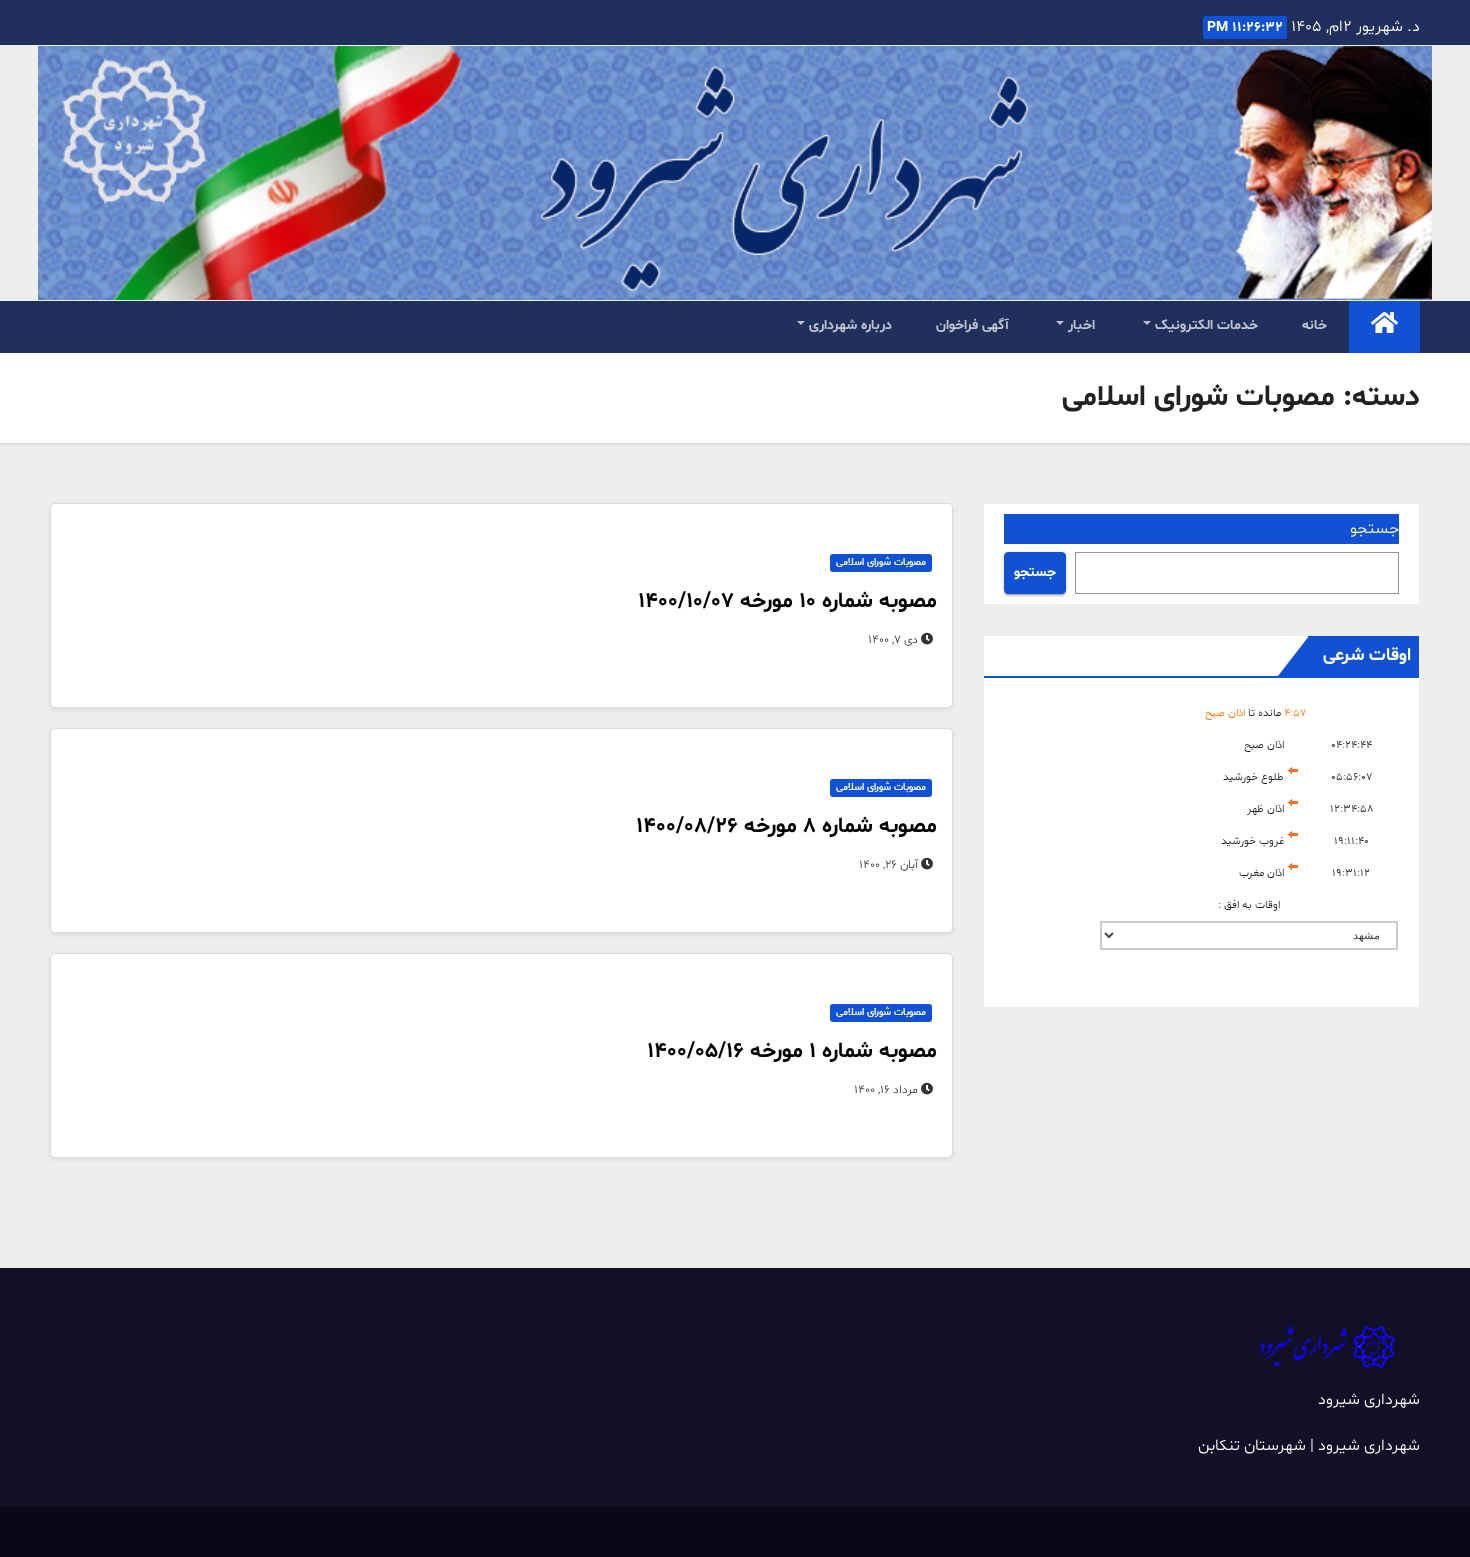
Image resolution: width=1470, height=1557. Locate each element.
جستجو (1374, 529)
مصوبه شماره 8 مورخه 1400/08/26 (786, 827)
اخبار (1079, 325)
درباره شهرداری (848, 325)
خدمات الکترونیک (1204, 325)
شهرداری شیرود (1369, 1400)
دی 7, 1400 (893, 640)
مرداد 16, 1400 (886, 1090)
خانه (1314, 325)
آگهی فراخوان (972, 325)
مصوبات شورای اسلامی (881, 562)
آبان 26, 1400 (888, 865)
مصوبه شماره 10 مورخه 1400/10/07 (787, 602)
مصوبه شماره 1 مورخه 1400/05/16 (792, 1052)
